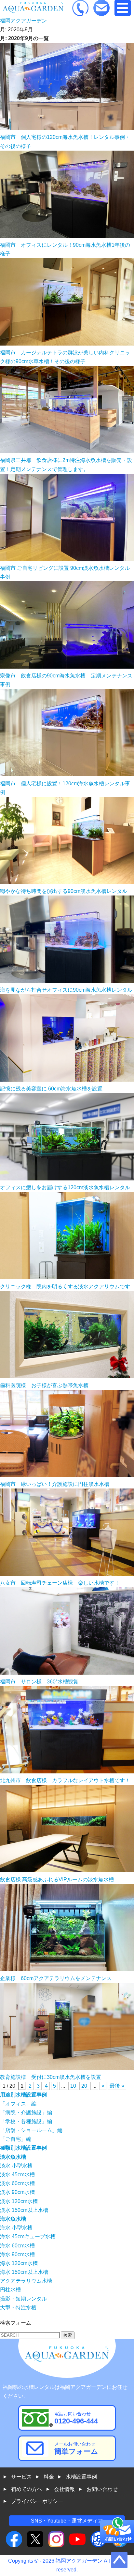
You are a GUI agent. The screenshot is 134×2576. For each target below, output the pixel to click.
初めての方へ (27, 2489)
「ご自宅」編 (16, 2139)
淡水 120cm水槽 (19, 2201)
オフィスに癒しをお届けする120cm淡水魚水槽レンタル (65, 1187)
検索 (68, 2335)
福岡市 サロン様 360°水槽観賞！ (42, 1682)
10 (73, 2086)
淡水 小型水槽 (16, 2166)
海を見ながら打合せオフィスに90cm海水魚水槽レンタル (66, 990)
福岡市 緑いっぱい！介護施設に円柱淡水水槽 (55, 1484)
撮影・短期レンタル (23, 2299)
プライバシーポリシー (37, 2501)
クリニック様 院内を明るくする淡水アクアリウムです (65, 1287)
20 (84, 2086)
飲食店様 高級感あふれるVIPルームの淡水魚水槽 (57, 1880)
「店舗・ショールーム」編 (31, 2130)
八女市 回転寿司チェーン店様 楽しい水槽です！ (60, 1583)
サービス (21, 2477)
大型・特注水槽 (18, 2308)
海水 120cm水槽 (19, 2263)
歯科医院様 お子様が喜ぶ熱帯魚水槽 (44, 1385)
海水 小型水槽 (16, 2228)
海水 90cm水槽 (17, 2254)
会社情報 (64, 2489)
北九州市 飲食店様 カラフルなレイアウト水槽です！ (65, 1780)
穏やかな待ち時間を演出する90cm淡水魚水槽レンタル (64, 891)
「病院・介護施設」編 (26, 2113)
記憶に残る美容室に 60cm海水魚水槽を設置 (51, 1089)
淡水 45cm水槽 (17, 2175)
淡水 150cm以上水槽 (24, 2210)
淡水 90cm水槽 (17, 2192)
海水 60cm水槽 (17, 2246)
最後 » (117, 2086)
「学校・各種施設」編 (26, 2121)
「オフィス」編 (18, 2104)
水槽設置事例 (81, 2477)
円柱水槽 (10, 2290)
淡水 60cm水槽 (17, 2183)
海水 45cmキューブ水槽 (28, 2236)
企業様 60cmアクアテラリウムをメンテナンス (56, 1978)
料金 (49, 2477)
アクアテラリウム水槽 (26, 2281)
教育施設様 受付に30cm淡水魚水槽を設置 (51, 2077)
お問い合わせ (102, 2489)
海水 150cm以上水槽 (24, 2272)
